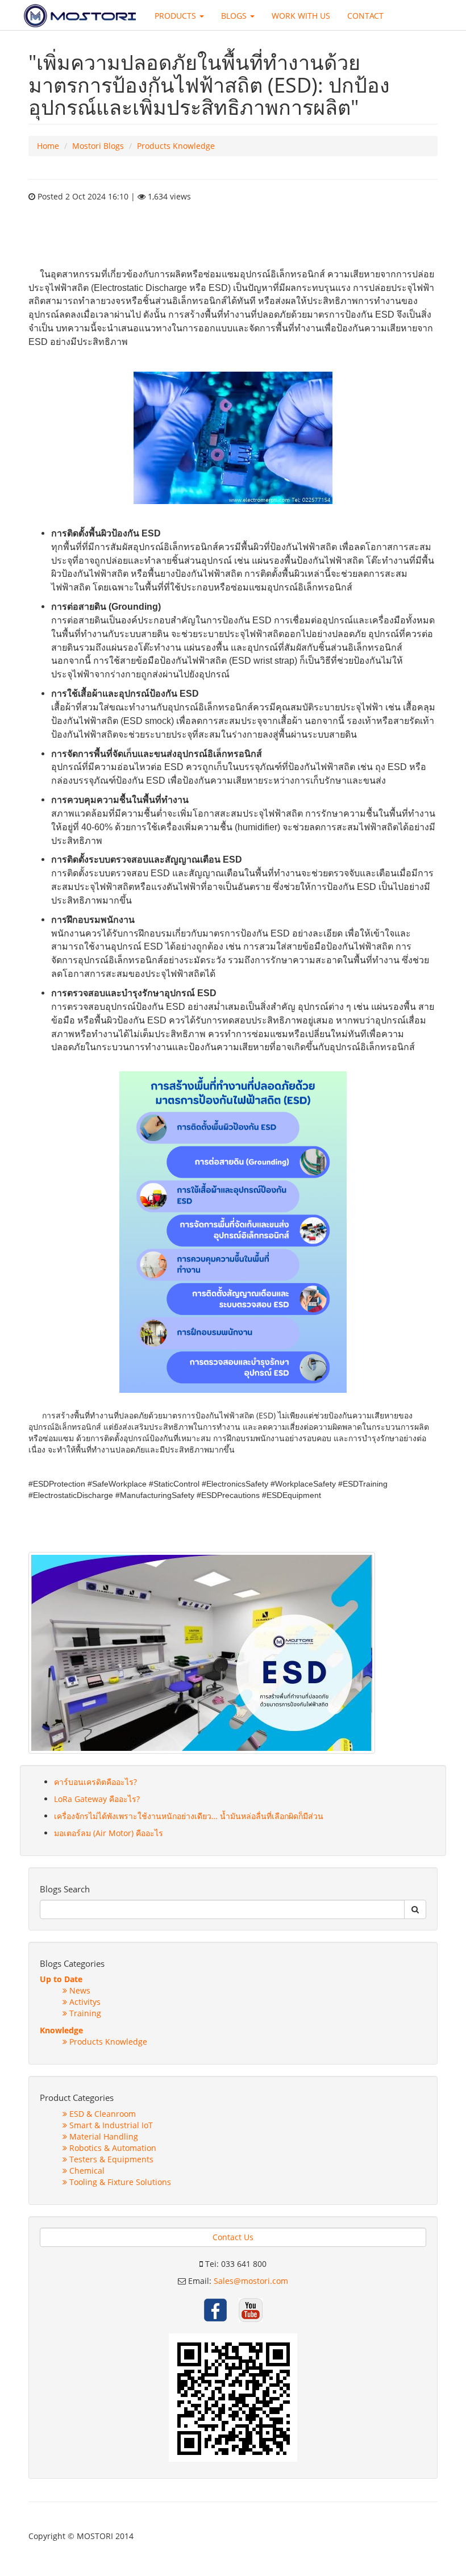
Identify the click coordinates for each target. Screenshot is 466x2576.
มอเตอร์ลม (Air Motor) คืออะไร (109, 1833)
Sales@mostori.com (251, 2281)
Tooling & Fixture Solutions (119, 2182)
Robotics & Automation (112, 2148)
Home (48, 146)
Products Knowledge (176, 146)
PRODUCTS (176, 16)
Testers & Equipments (110, 2159)
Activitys (84, 2002)
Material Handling (103, 2136)
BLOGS (235, 16)
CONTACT (365, 16)
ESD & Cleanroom (101, 2114)
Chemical (86, 2171)
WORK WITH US (301, 16)
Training (84, 2013)
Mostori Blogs (98, 146)
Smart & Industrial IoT (110, 2125)
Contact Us (233, 2237)
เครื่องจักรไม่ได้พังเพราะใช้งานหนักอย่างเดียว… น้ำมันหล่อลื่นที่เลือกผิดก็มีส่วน (189, 1816)
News (79, 1990)
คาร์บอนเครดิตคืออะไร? (95, 1782)
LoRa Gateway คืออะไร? (97, 1799)
